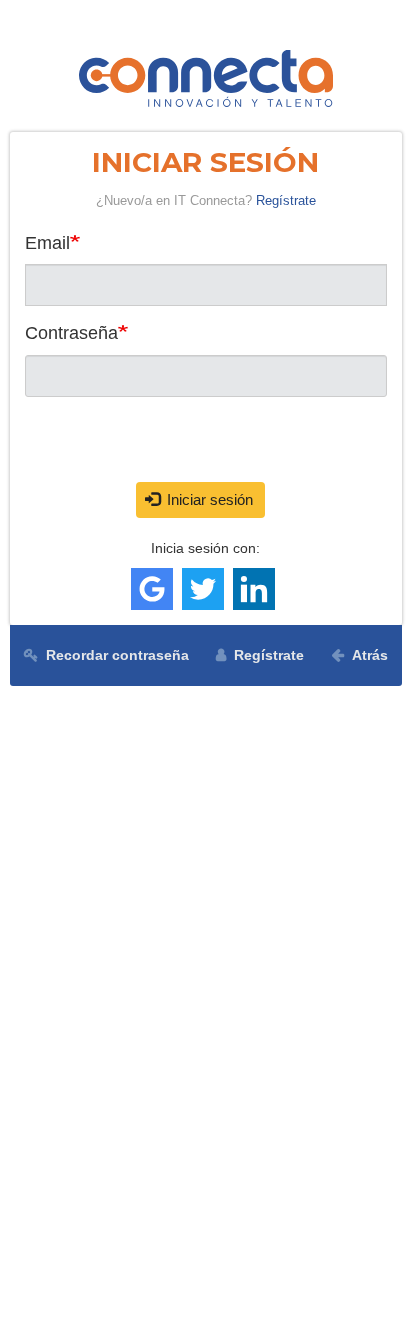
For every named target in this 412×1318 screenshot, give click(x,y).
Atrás (370, 655)
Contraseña (71, 333)
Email (47, 243)
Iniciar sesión (208, 499)
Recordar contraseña (117, 655)
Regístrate (286, 201)
